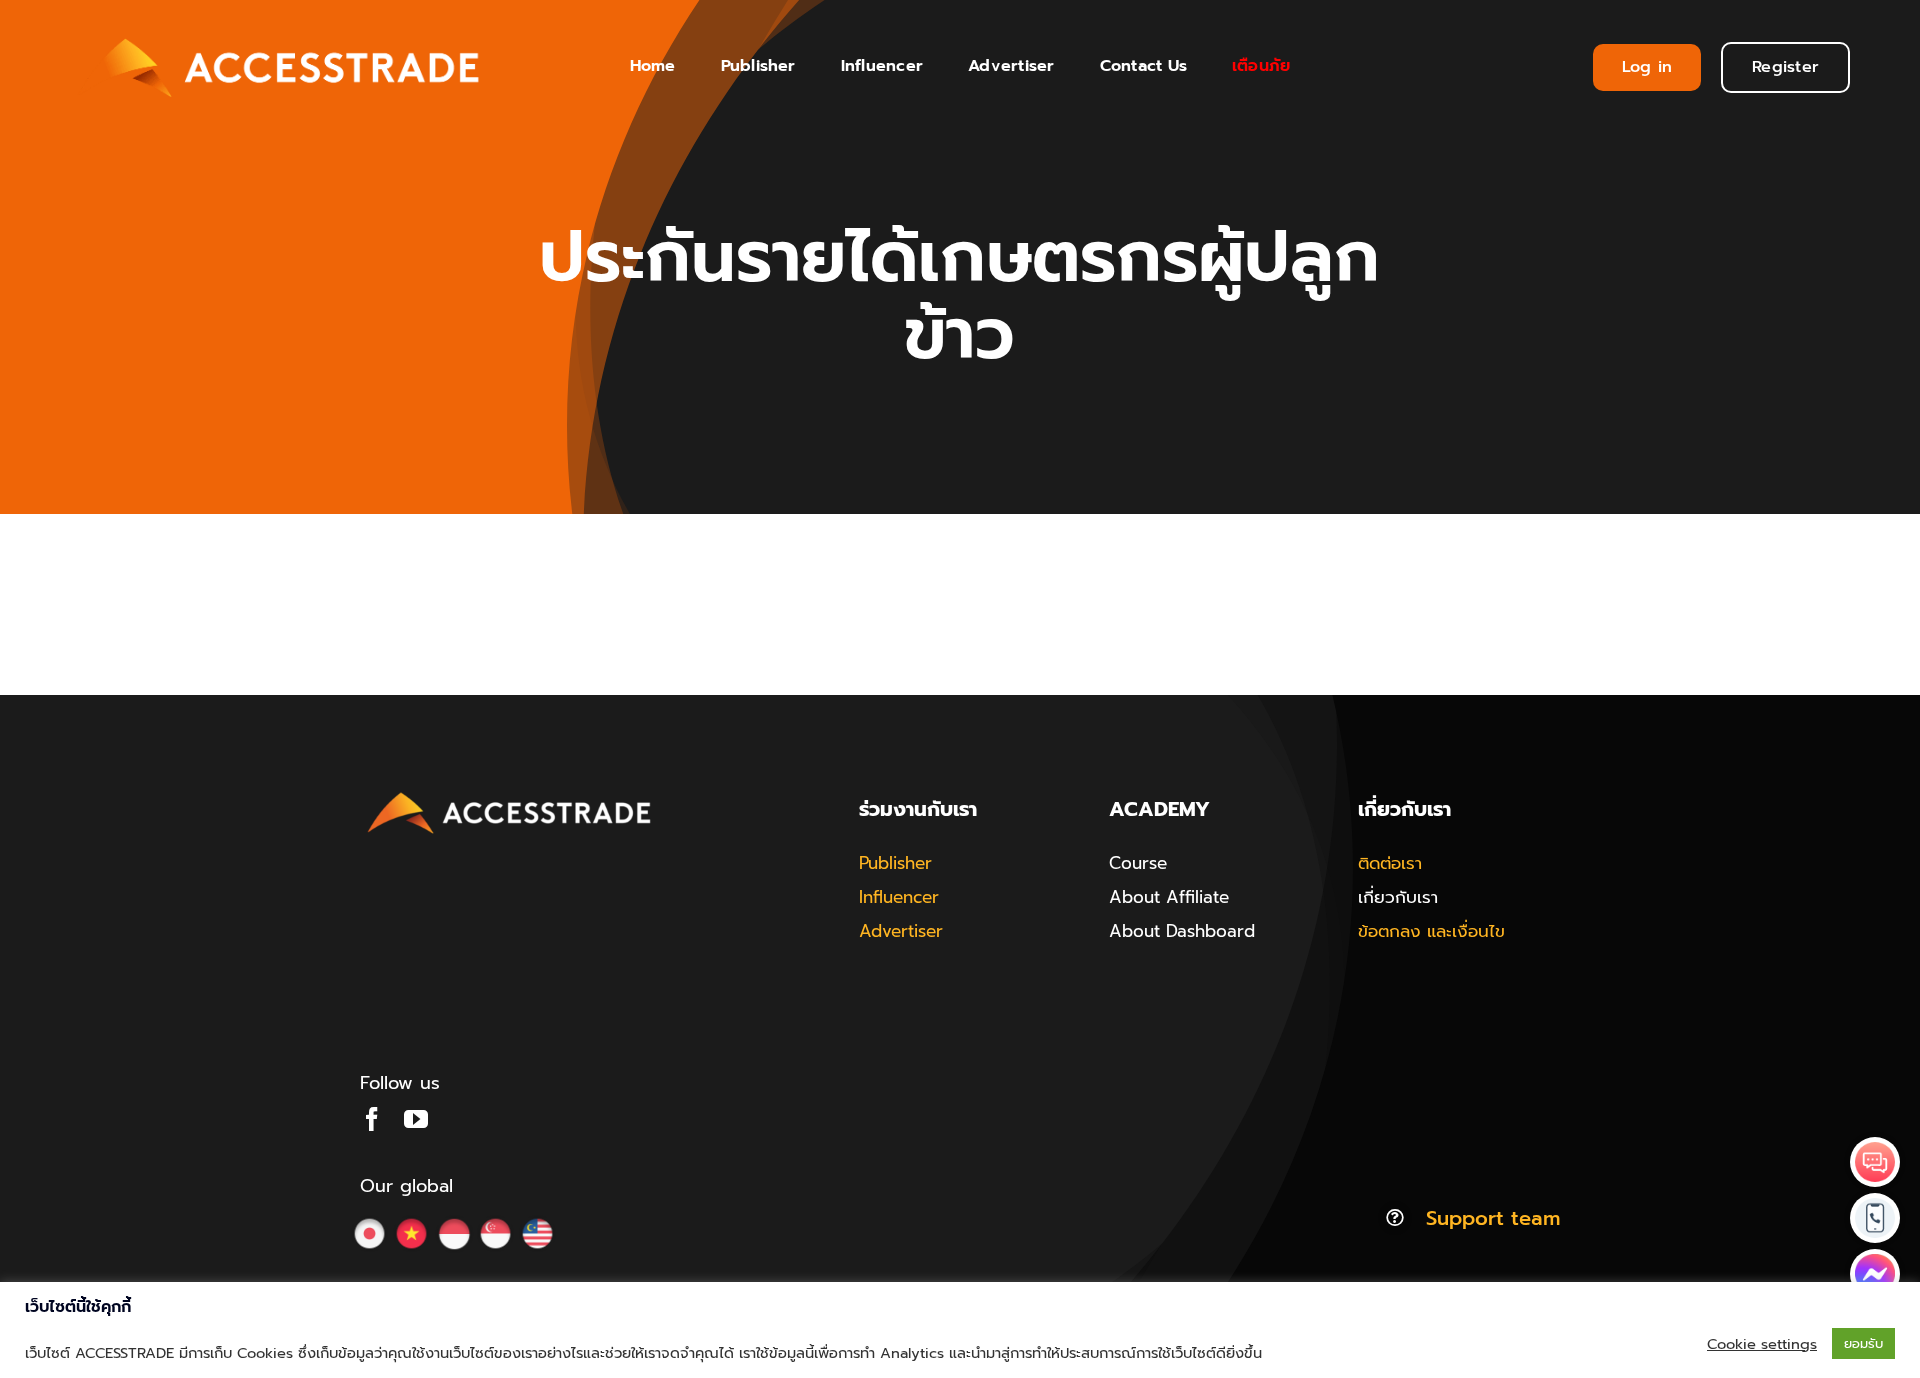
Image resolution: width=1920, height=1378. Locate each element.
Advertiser (901, 931)
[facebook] (372, 1119)
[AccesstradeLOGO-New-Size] (510, 793)
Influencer (899, 897)
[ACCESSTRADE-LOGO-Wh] (282, 32)
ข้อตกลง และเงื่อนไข (1431, 931)
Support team (1493, 1218)
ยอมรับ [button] (1863, 1343)
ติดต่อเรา (1390, 863)
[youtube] (416, 1119)
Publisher (895, 863)
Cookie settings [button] (1762, 1344)
